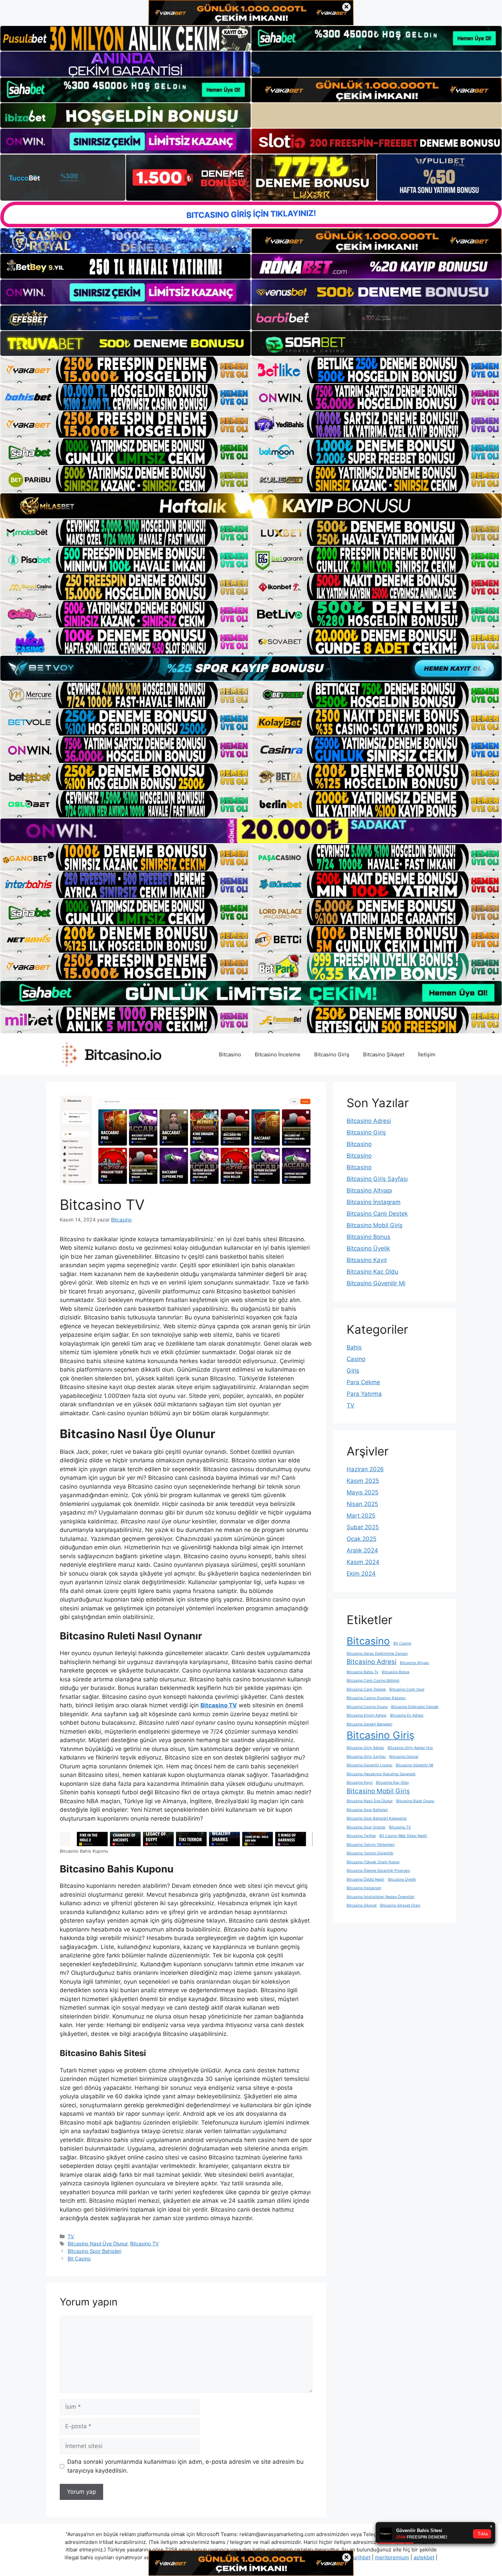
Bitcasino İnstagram (374, 1202)
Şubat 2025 (363, 1527)
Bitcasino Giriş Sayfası (377, 1179)
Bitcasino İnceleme (278, 1054)
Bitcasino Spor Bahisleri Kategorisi (377, 1818)
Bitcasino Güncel (404, 1757)
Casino (356, 1359)
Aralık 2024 (362, 1550)
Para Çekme (363, 1382)
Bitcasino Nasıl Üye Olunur (97, 2244)
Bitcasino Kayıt (367, 1260)
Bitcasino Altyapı (369, 1190)
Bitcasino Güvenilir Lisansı (369, 1765)
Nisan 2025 (362, 1504)
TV (71, 2236)
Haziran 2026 (365, 1469)
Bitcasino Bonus (368, 1237)
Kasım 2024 (363, 1562)
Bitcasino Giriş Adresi (365, 1748)
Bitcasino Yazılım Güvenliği (370, 1853)
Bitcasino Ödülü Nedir (366, 1879)
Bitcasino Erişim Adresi (367, 1715)
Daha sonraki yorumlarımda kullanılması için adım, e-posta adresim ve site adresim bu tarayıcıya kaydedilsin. (185, 2466)
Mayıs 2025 (362, 1492)
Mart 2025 (361, 1516)
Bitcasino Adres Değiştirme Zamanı (377, 1654)
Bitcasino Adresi (369, 1121)
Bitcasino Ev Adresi (407, 1715)
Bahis (354, 1347)
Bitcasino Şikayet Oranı (400, 1905)
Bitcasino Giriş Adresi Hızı (410, 1748)
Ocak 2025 (361, 1539)
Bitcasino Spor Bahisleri (94, 2251)
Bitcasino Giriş (332, 1054)
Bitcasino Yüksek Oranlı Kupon (373, 1862)
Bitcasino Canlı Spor (407, 1689)
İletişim (427, 1054)
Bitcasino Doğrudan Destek (415, 1707)
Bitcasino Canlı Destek (377, 1214)
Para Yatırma (364, 1394)
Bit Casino (79, 2259)
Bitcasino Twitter (361, 1836)
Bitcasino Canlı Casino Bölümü (373, 1681)
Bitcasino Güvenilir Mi (376, 1283)
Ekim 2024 (361, 1574)
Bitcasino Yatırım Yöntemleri (371, 1845)
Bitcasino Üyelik (368, 1248)
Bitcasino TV (144, 2244)
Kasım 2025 (363, 1481)
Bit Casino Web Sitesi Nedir (403, 1836)
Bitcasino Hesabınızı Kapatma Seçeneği (381, 1774)
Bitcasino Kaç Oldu (372, 1272)
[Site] (126, 370)
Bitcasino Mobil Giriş (375, 1225)
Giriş (353, 1371)
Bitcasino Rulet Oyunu (415, 1801)
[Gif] (251, 506)
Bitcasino (230, 1054)
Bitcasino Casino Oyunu (367, 1707)
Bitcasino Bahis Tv (362, 1672)
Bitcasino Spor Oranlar (366, 1827)
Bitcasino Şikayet (384, 1054)
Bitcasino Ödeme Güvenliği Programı (378, 1871)
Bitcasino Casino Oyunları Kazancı (376, 1698)
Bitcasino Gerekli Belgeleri (369, 1724)
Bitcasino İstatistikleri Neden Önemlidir (381, 1897)
